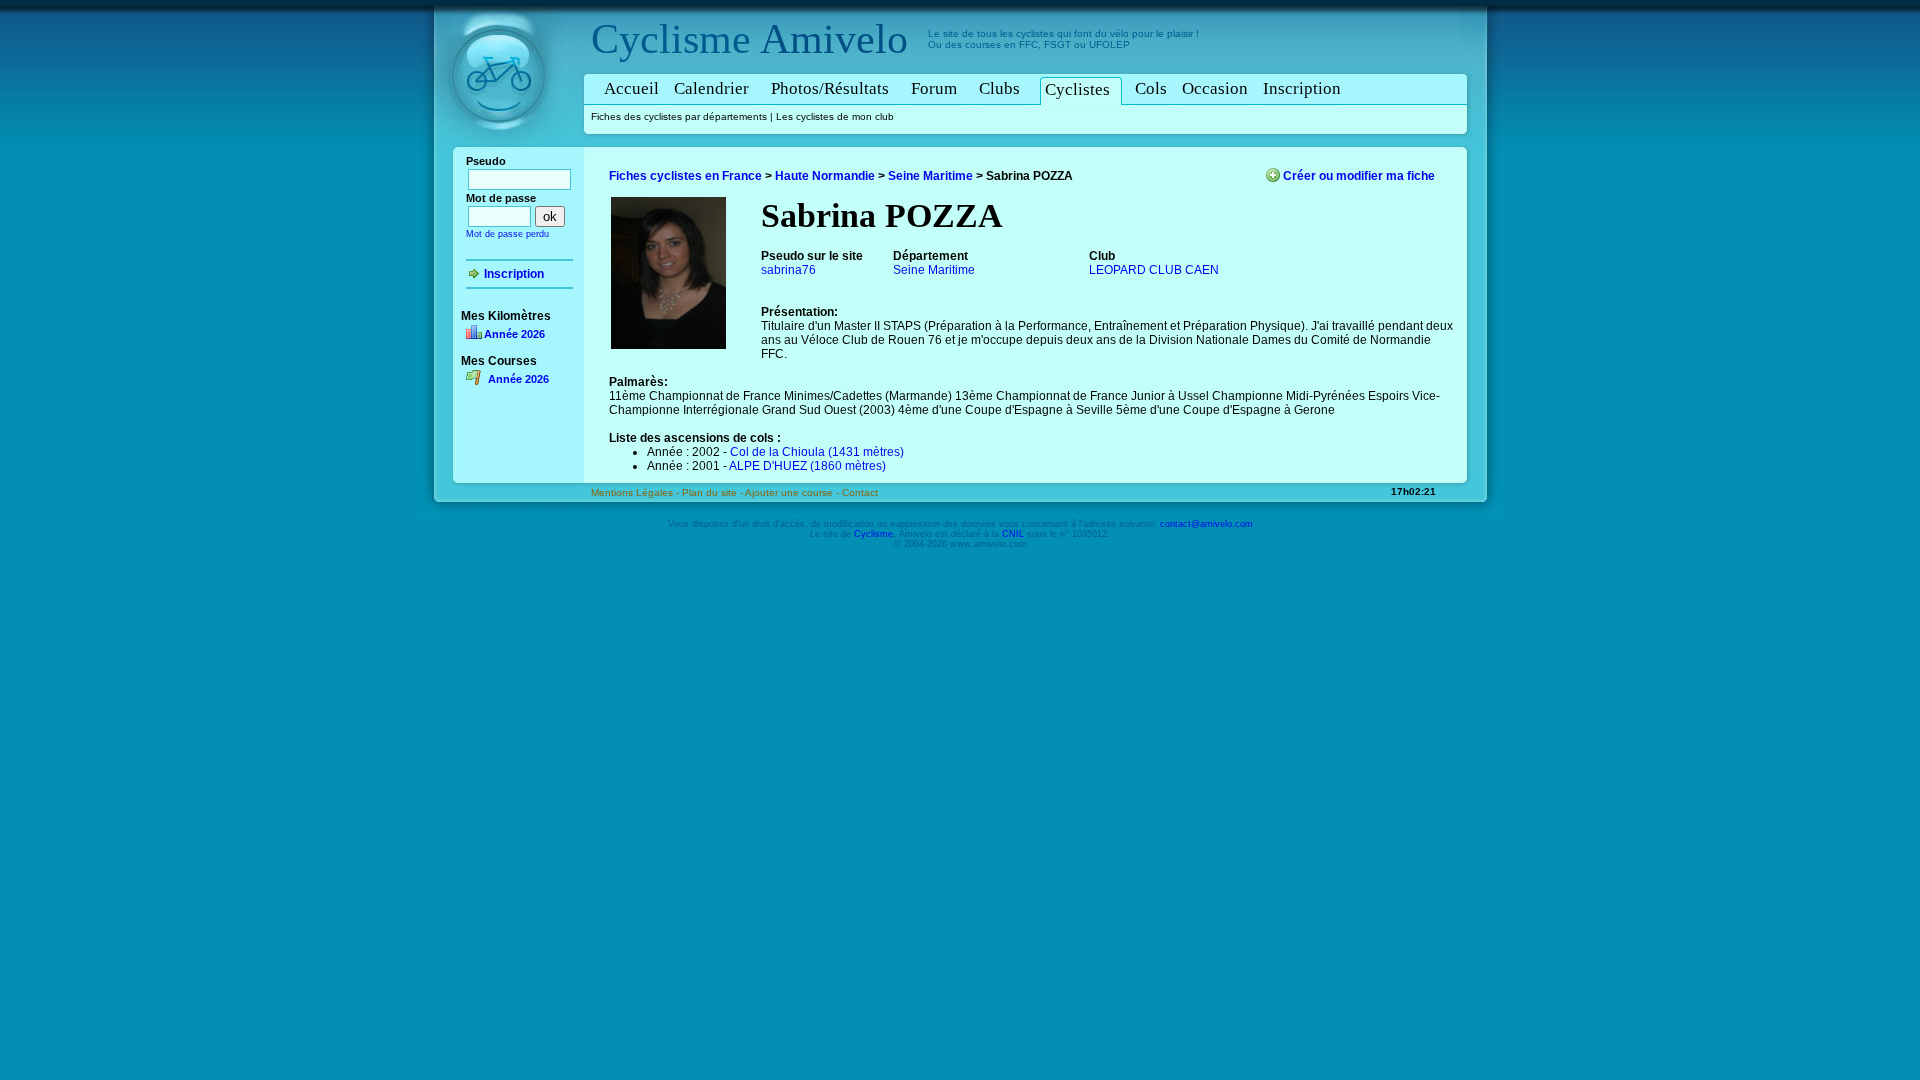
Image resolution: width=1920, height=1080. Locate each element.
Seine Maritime (930, 176)
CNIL (1013, 534)
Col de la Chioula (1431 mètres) (817, 452)
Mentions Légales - (636, 492)
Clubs (999, 88)
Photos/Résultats (830, 88)
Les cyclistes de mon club (835, 116)
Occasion (1215, 88)
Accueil (631, 88)
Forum (934, 88)
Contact (860, 492)
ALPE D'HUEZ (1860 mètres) (807, 466)
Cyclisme (671, 39)
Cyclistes (1077, 89)
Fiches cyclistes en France (685, 176)
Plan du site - (713, 492)
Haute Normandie (825, 176)
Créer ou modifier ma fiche (1359, 176)
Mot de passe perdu (507, 234)
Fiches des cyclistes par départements (679, 116)
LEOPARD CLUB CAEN (1154, 270)
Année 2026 (514, 334)
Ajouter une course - (793, 492)
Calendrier (711, 88)
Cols (1151, 88)
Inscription (1302, 88)
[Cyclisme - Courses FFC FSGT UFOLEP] (504, 151)
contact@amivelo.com (1206, 524)
